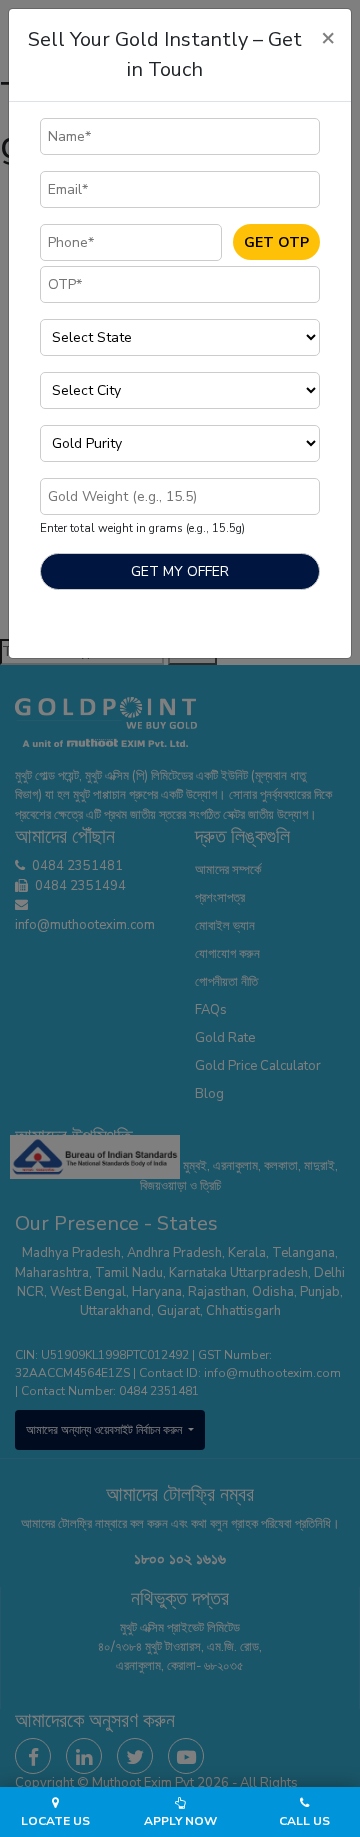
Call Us (304, 1821)
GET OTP (276, 242)
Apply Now (180, 1821)
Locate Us (55, 1821)
